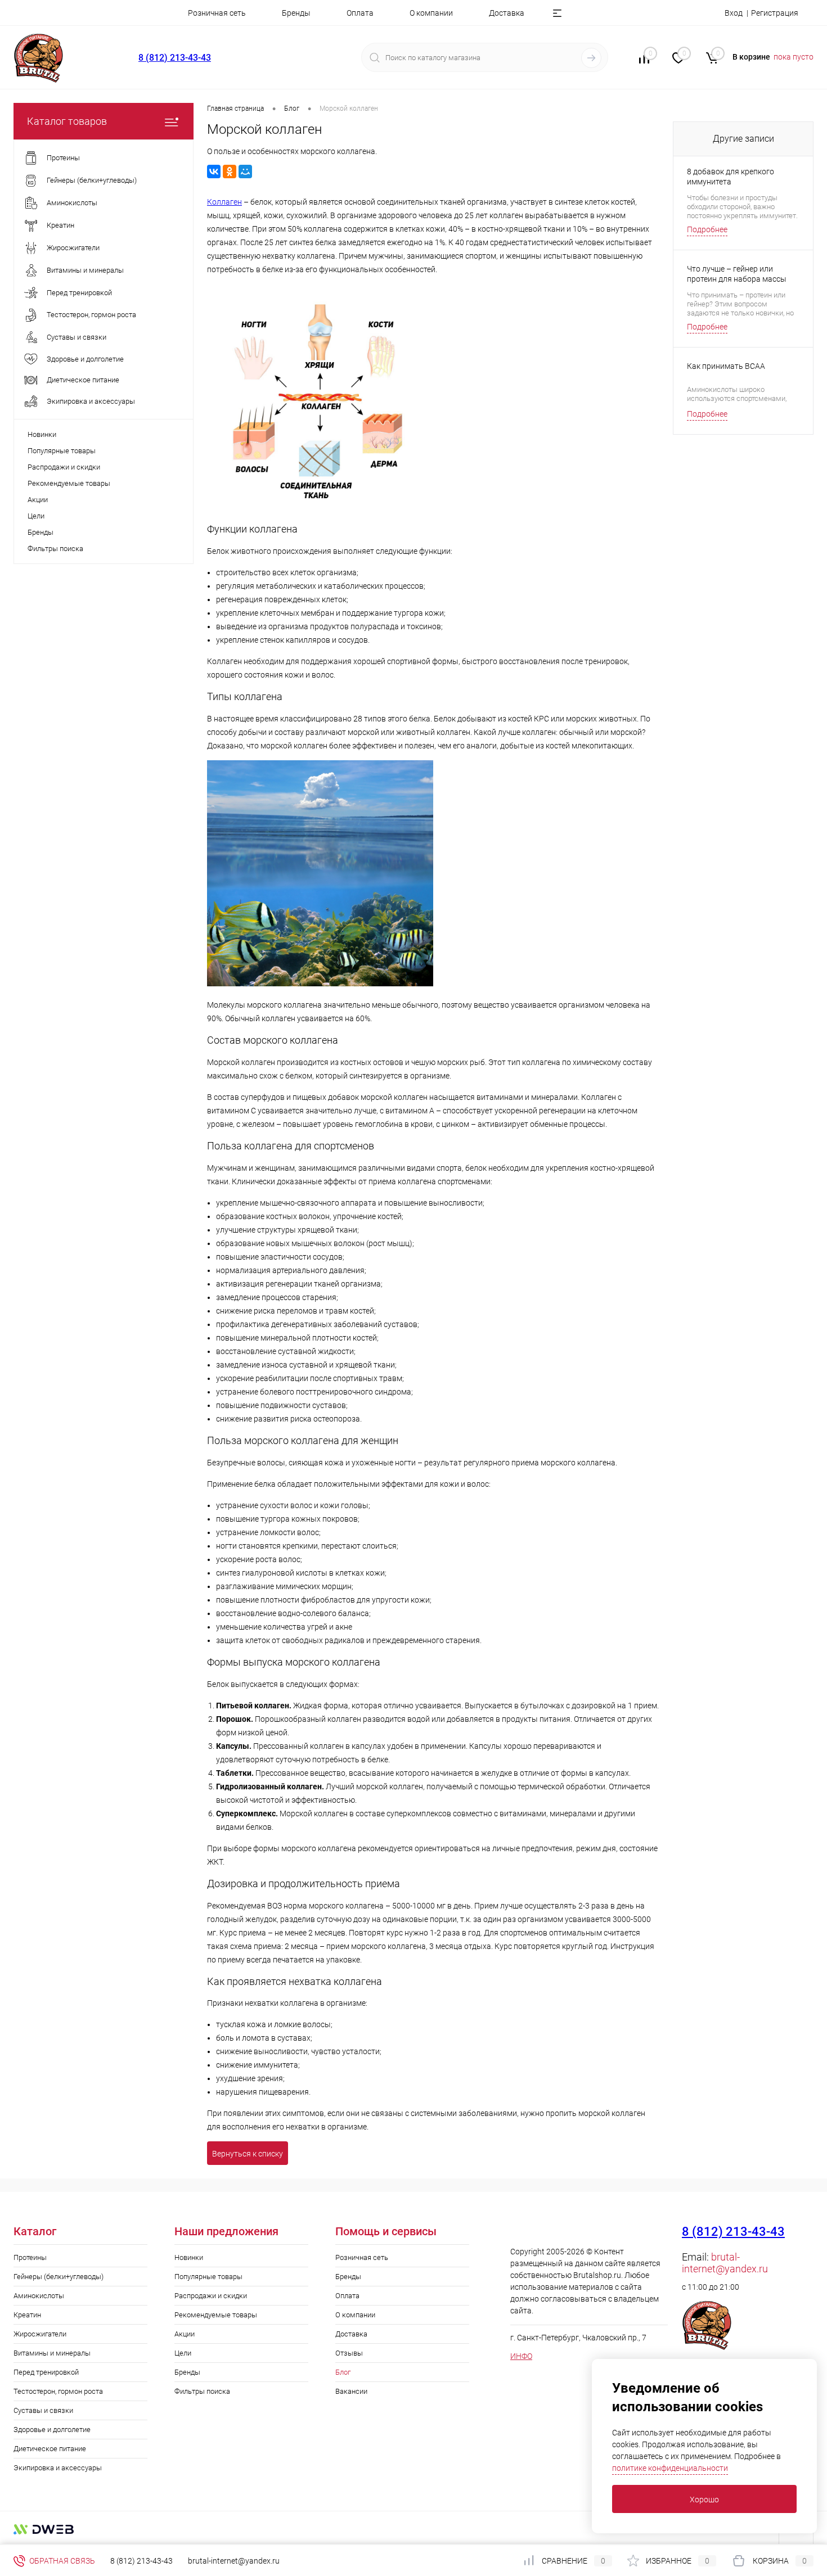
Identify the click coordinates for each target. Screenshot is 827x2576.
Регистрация (775, 13)
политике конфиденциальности (670, 2468)
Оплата (360, 13)
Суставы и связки (43, 2410)
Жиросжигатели (40, 2334)
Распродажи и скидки (64, 467)
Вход (734, 13)
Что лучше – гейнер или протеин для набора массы (737, 274)
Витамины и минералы (52, 2353)
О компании (431, 13)
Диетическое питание (50, 2449)
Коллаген (224, 202)
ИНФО (521, 2356)
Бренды (296, 13)
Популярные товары (62, 451)
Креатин (27, 2315)
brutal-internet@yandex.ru (725, 2263)
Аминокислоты (39, 2296)
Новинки (42, 434)
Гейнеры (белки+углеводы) (59, 2277)
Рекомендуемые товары (69, 483)
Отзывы (349, 2353)
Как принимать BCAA (726, 366)
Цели (36, 516)
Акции (38, 500)
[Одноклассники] (230, 172)
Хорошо (704, 2500)
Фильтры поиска (55, 549)
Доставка (507, 13)
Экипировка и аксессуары (58, 2468)
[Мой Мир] (245, 172)
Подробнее (707, 229)
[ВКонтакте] (214, 172)
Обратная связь (61, 2561)
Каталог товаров (67, 121)
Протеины (30, 2257)
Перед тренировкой (46, 2372)
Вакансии (351, 2391)
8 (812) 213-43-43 (175, 58)
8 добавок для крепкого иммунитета (731, 177)
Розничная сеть (217, 13)
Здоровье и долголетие (52, 2430)
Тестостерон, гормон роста (58, 2391)
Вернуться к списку (248, 2154)
